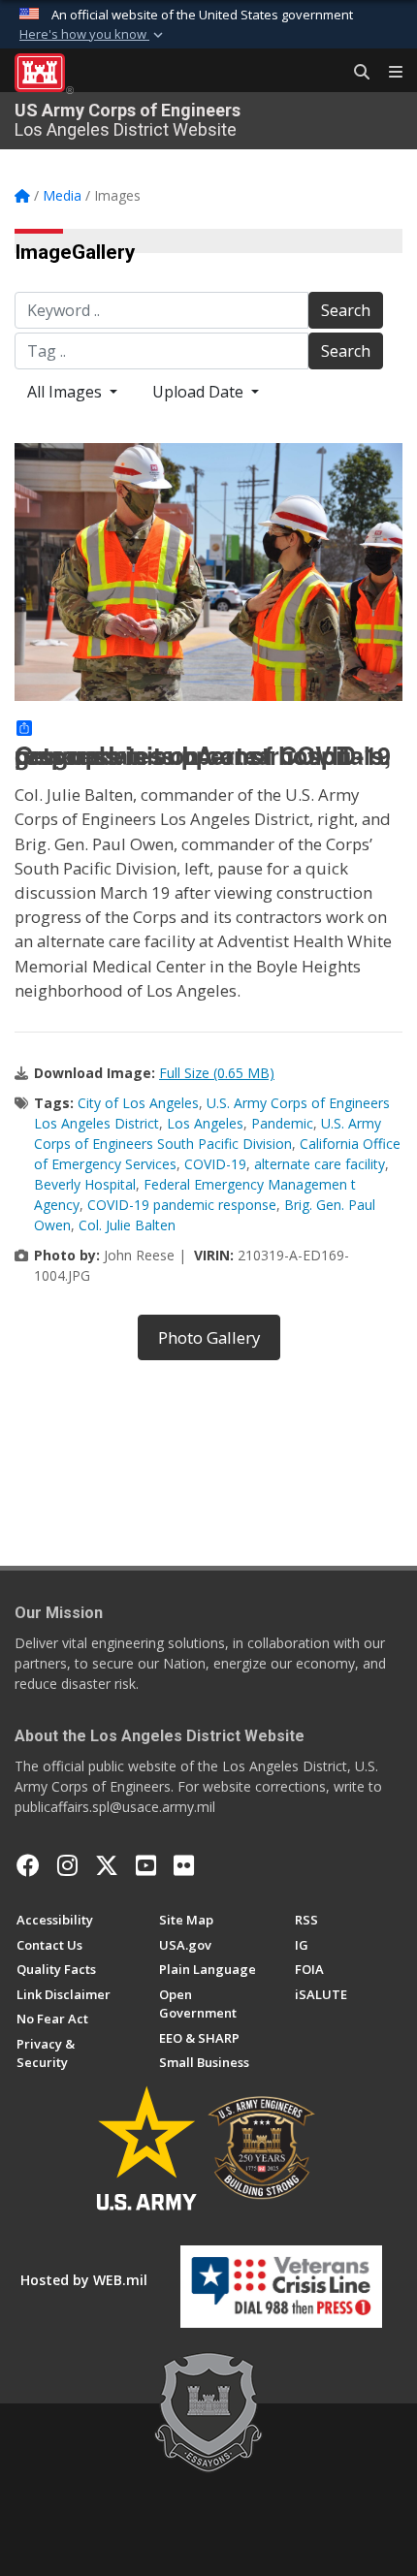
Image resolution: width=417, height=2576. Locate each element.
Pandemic (282, 1123)
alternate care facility (320, 1164)
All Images (66, 392)
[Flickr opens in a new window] (184, 1865)
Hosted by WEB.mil (84, 2280)
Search (346, 310)
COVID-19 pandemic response (182, 1205)
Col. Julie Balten (127, 1225)
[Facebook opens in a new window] (28, 1865)
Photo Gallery (209, 1337)
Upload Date (200, 392)
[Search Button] (355, 73)
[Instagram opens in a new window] (67, 1865)
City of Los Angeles (138, 1103)
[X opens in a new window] (107, 1865)
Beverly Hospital (85, 1184)
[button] (93, 35)
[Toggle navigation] (388, 73)
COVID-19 (215, 1164)
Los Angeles (205, 1123)
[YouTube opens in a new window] (146, 1865)
